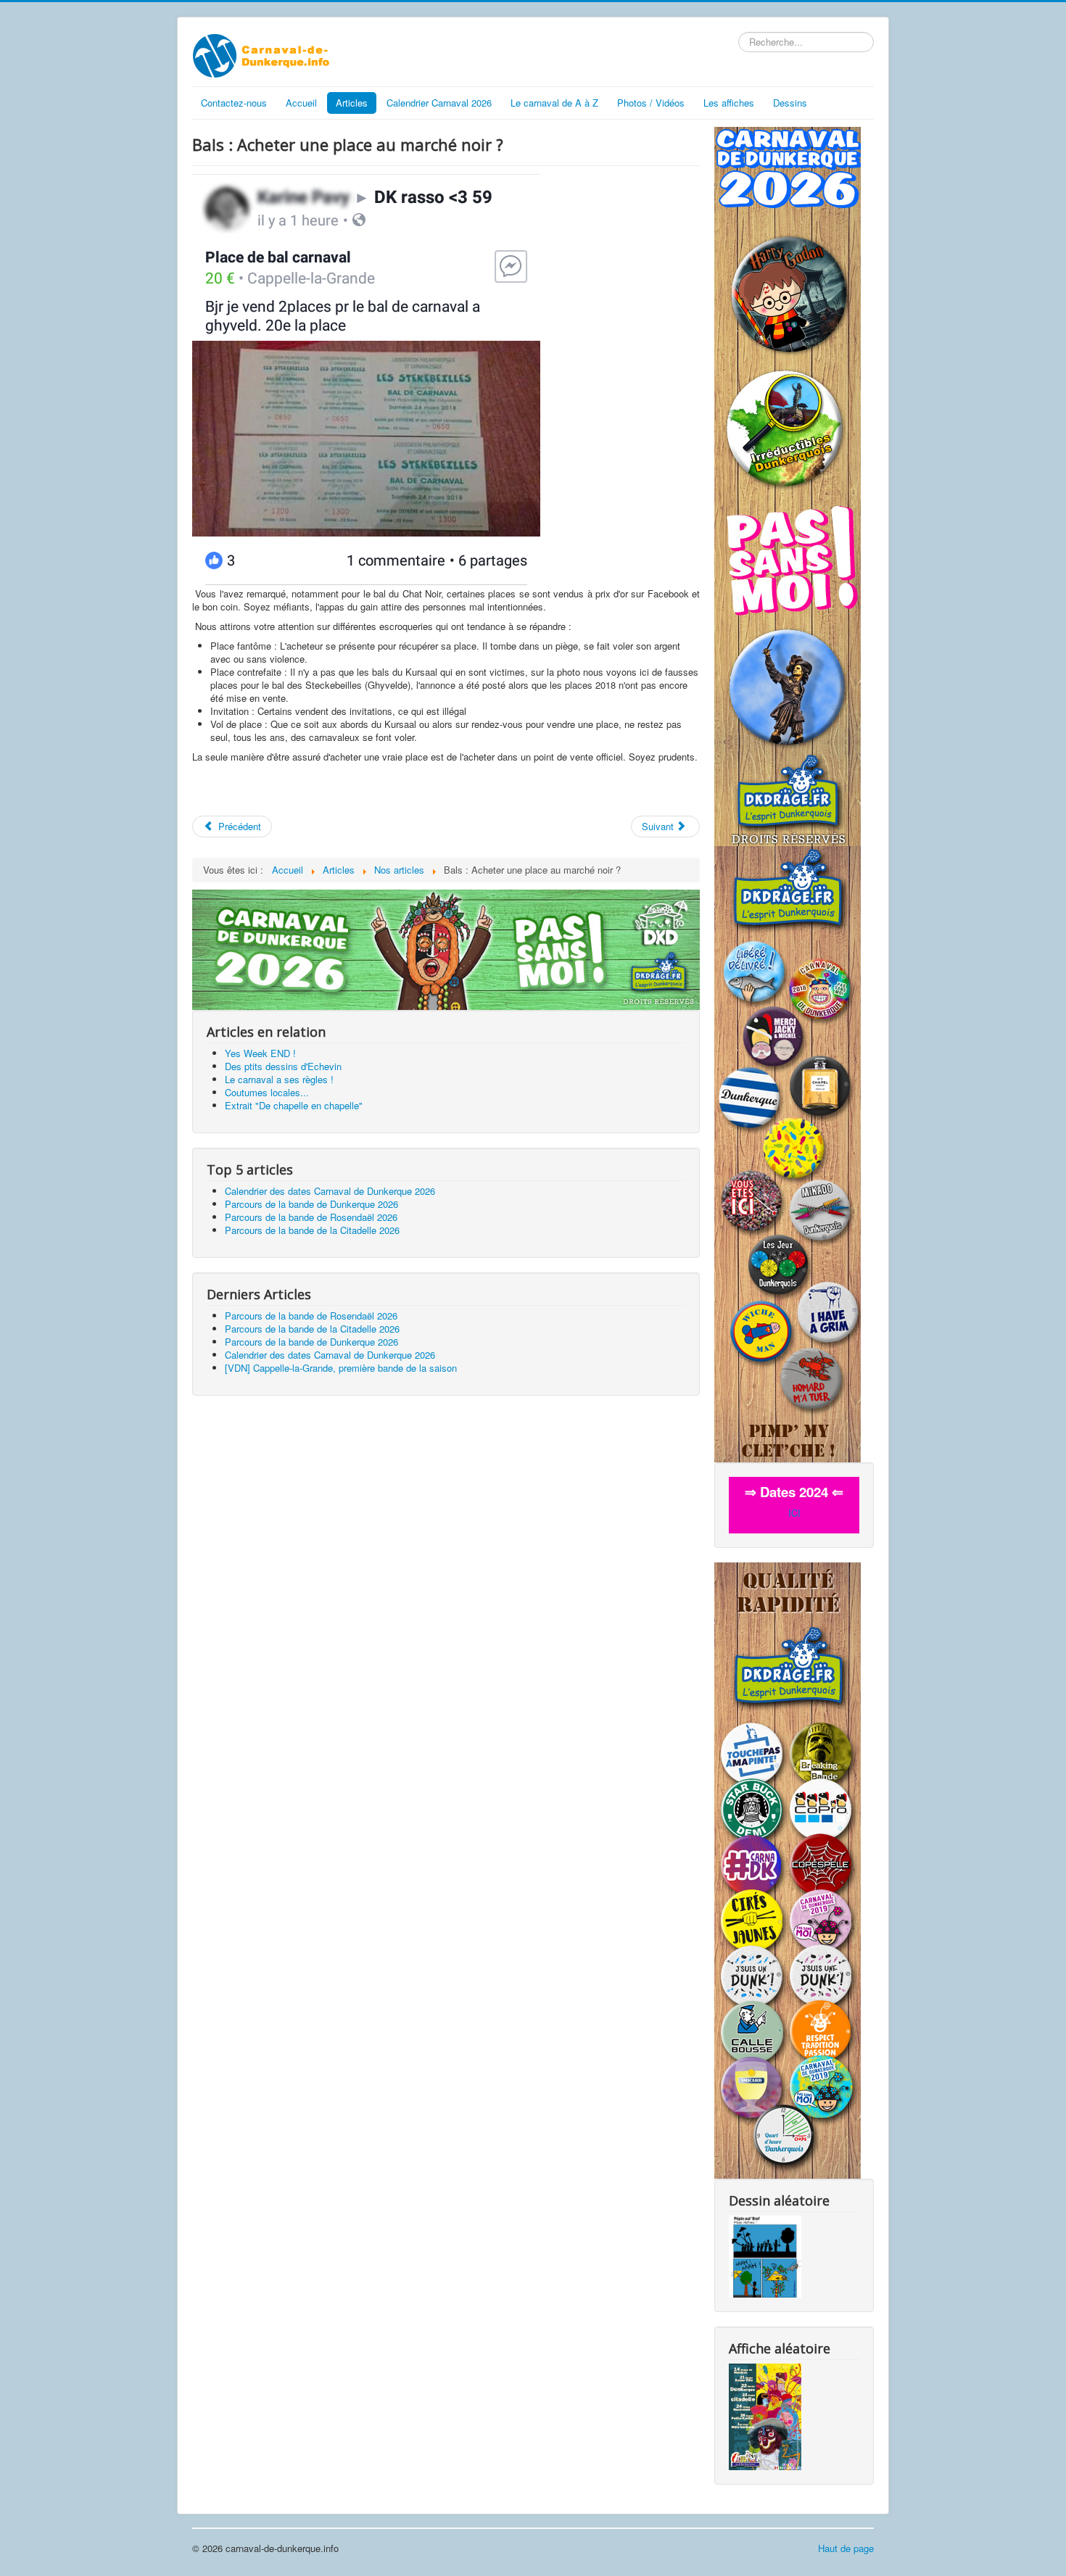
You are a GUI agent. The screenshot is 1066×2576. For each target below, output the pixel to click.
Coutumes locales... (267, 1092)
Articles (352, 103)
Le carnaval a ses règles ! (279, 1079)
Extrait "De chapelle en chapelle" (294, 1105)
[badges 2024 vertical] (788, 1152)
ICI (794, 1513)
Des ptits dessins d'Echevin (283, 1066)
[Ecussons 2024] (788, 1869)
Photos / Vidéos (651, 103)
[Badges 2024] (446, 949)
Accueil (301, 103)
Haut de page (846, 2548)
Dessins (790, 103)
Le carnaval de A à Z (554, 103)
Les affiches (729, 103)
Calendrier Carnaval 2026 (439, 103)
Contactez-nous (234, 103)
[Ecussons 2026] (788, 485)
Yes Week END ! (260, 1053)
